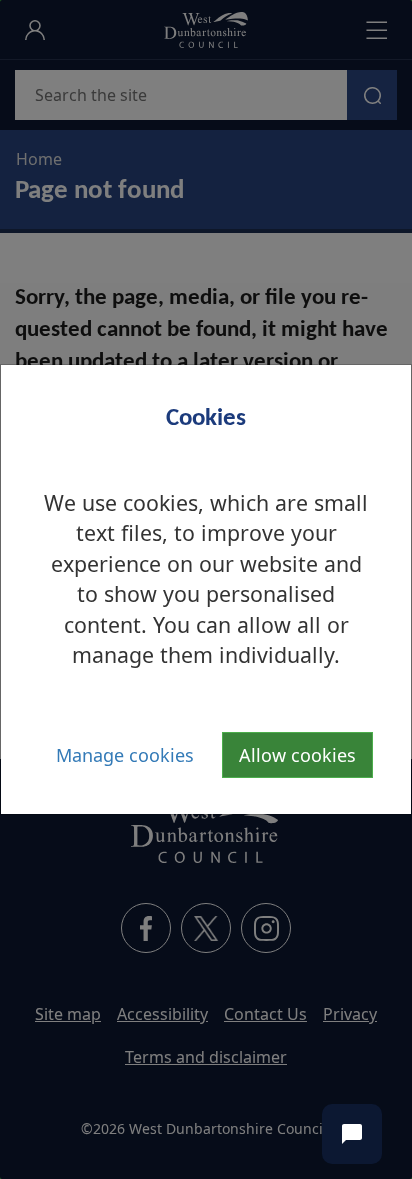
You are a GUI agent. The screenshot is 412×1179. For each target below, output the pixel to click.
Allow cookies (297, 755)
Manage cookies (125, 755)
